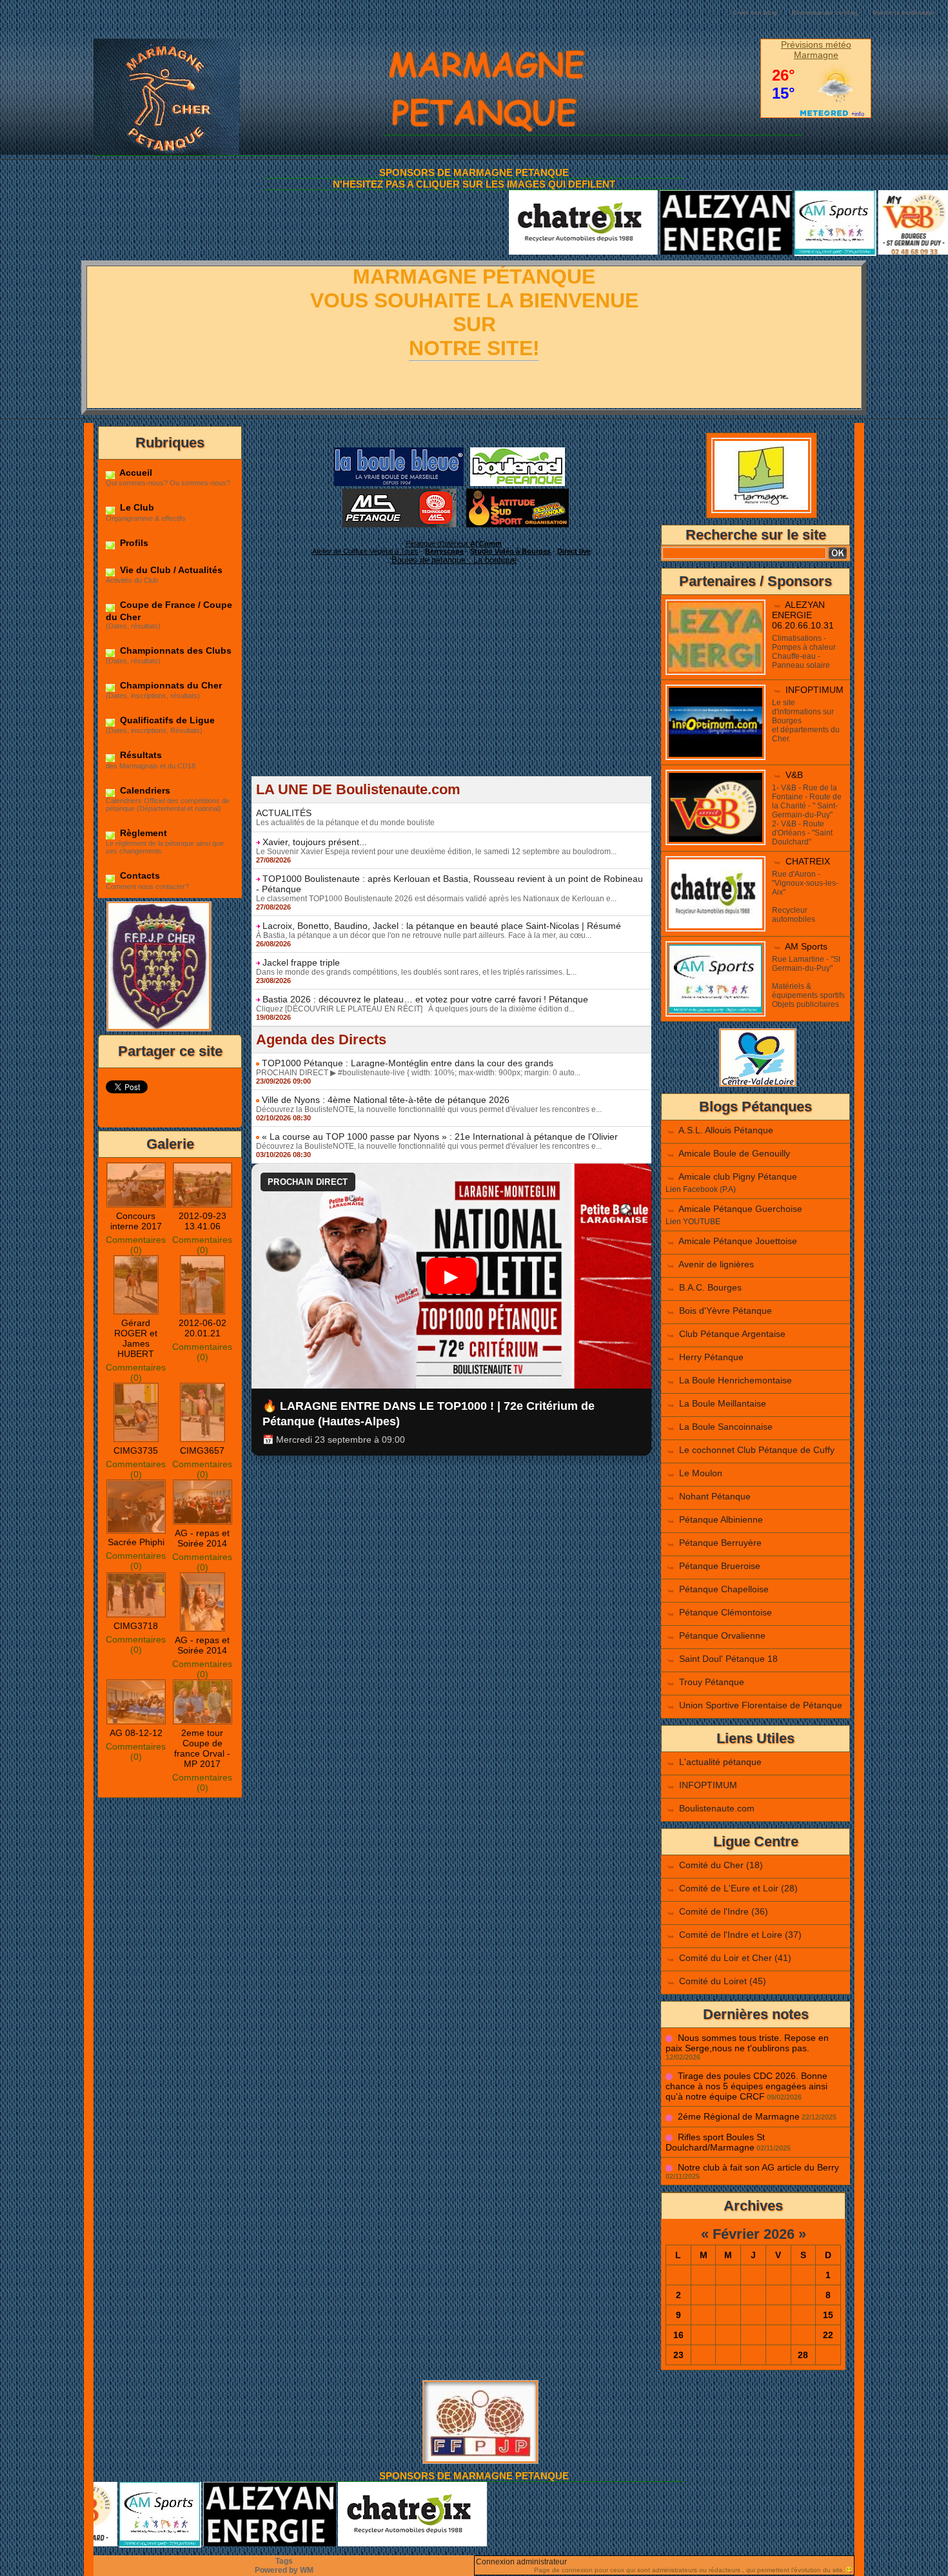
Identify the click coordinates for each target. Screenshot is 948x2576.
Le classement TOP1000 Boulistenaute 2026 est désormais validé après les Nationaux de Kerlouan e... (436, 899)
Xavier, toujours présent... (315, 842)
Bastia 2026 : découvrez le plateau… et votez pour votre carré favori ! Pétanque (425, 999)
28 (803, 2355)
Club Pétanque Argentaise (732, 1334)
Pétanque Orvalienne (722, 1635)
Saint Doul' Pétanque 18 (728, 1659)
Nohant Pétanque (715, 1496)
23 (678, 2355)
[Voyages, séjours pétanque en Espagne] (518, 493)
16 (678, 2335)
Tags (284, 2561)
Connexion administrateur (521, 2562)
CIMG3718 (136, 1626)
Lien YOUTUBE (693, 1222)
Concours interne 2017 (136, 1221)
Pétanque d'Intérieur (454, 543)
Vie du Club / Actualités (170, 570)
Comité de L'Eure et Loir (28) (738, 1888)
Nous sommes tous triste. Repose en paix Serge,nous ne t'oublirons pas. (747, 2043)
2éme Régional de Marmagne (739, 2116)
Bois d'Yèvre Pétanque (726, 1311)
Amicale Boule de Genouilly (734, 1153)
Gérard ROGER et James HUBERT (136, 1338)
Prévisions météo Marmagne (816, 50)
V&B (794, 775)
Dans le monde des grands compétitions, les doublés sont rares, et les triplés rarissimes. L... (416, 972)
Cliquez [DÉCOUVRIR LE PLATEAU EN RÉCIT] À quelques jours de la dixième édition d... (415, 1009)
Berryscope (444, 551)
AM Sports (806, 946)
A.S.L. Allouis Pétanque (726, 1130)
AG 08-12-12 (136, 1733)
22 (828, 2335)
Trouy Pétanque (712, 1682)
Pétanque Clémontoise (726, 1612)
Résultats (140, 755)
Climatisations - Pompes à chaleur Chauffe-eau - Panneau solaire (804, 652)
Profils (133, 543)
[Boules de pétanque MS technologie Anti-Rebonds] (399, 493)
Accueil (135, 473)
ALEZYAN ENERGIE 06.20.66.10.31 (803, 615)
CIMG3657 (202, 1450)
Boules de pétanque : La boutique (454, 560)
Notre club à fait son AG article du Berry (758, 2167)
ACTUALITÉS (284, 813)
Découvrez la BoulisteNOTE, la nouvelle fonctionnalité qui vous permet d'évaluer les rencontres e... (429, 1109)
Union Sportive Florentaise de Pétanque (761, 1705)
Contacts (139, 875)
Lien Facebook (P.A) (701, 1189)
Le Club (136, 507)
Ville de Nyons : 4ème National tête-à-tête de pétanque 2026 (386, 1100)
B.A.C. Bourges (710, 1287)
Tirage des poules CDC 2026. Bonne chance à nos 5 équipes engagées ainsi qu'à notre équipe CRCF (746, 2086)
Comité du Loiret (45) (723, 1981)
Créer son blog (755, 13)
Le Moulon (701, 1473)
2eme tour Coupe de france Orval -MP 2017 (202, 1748)
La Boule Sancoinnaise (726, 1427)
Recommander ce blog (825, 13)
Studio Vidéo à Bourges (510, 551)
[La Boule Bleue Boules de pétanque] (399, 451)
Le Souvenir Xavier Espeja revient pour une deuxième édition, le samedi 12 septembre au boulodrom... (436, 852)
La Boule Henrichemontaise (736, 1380)
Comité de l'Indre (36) (724, 1911)
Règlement (142, 833)
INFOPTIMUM (815, 690)
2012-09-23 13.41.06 (202, 1221)
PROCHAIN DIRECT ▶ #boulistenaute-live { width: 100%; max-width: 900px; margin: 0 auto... (418, 1073)
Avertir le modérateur (904, 13)
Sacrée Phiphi (136, 1542)
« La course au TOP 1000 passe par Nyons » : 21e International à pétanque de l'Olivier (440, 1137)
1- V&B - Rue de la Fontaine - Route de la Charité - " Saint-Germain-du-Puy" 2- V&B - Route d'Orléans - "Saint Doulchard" (807, 815)
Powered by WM (284, 2570)
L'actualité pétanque (720, 1762)
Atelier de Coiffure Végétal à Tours (365, 551)
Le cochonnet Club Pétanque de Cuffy (757, 1450)
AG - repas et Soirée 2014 (202, 1538)
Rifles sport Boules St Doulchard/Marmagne (715, 2142)
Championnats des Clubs (174, 650)
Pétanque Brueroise (720, 1566)
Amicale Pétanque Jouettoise (738, 1241)
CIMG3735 (136, 1450)
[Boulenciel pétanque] (518, 451)
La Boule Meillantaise (723, 1403)
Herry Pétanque (711, 1357)
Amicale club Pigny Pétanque (738, 1176)
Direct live (574, 551)
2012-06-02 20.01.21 (202, 1328)
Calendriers (144, 790)
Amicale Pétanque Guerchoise (740, 1209)
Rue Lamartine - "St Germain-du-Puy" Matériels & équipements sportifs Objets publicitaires (808, 982)
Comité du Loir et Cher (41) (735, 1958)
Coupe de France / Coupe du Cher (169, 610)
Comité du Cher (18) (721, 1865)
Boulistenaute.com (717, 1808)
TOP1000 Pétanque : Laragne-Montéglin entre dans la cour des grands (408, 1063)
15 (828, 2315)
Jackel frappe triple (301, 962)
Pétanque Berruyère (720, 1543)
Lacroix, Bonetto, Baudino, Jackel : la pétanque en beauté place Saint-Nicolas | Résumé (442, 926)
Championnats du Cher (170, 685)
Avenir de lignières (716, 1264)
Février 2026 (754, 2234)
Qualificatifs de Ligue (166, 720)
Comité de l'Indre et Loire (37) (740, 1935)
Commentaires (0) (136, 1245)
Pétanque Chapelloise (724, 1589)
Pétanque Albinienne (721, 1519)
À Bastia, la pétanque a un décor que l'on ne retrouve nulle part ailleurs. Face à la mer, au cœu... (424, 935)
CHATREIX (808, 861)
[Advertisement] (451, 686)
